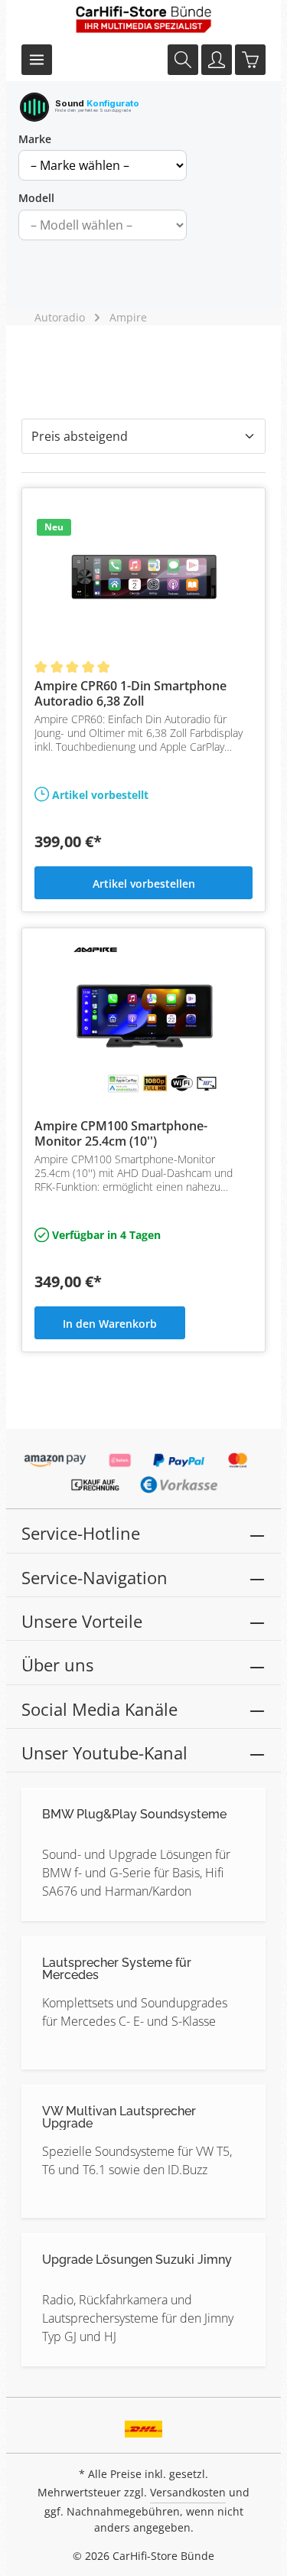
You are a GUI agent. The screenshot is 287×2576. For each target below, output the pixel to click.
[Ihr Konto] (217, 60)
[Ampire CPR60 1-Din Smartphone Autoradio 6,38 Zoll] (143, 577)
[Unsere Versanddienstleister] (143, 2424)
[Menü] (37, 60)
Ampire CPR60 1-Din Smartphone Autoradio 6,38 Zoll (130, 693)
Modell (36, 198)
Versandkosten (188, 2492)
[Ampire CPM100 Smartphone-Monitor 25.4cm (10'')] (143, 1017)
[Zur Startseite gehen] (144, 19)
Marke (35, 139)
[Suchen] (183, 60)
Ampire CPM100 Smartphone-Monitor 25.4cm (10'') (121, 1133)
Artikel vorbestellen (144, 884)
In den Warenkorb (110, 1324)
